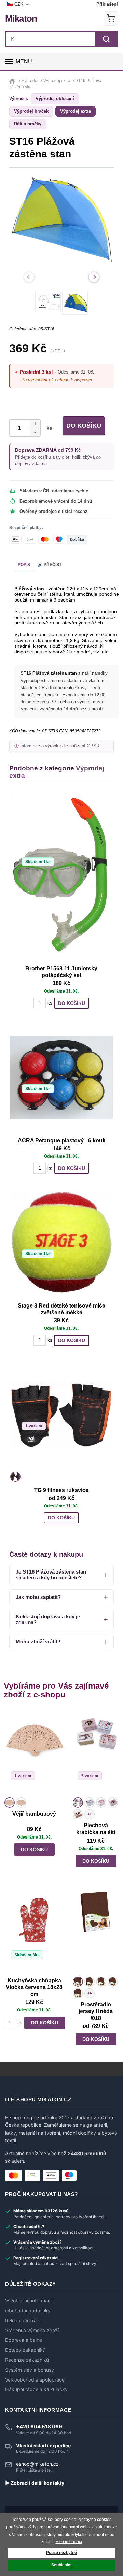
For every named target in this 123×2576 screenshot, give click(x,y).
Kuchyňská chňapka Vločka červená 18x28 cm (34, 1987)
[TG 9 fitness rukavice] (61, 1415)
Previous (29, 277)
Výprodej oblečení (55, 98)
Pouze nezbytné (61, 2553)
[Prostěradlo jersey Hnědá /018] (96, 1932)
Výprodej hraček (31, 111)
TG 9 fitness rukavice (61, 1490)
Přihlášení (107, 4)
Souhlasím (61, 2565)
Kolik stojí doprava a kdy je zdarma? (48, 1619)
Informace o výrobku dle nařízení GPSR (60, 746)
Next (94, 277)
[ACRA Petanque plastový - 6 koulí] (61, 1077)
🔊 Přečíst (50, 565)
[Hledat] (106, 39)
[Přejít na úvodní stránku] (13, 81)
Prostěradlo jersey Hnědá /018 (96, 2011)
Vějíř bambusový (34, 1814)
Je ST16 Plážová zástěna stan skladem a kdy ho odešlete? (51, 1575)
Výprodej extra (76, 111)
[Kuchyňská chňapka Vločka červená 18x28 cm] (34, 1932)
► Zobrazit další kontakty (35, 2483)
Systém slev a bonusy (30, 2370)
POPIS (24, 565)
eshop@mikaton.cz (37, 2464)
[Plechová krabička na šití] (96, 1753)
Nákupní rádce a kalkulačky (36, 2389)
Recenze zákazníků (27, 2360)
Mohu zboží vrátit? (38, 1641)
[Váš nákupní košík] (111, 18)
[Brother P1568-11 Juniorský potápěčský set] (61, 878)
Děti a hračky (28, 124)
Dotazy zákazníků (25, 2350)
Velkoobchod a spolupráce (35, 2380)
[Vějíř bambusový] (34, 1753)
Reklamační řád (22, 2321)
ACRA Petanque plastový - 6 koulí (61, 1141)
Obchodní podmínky (28, 2311)
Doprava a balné (24, 2340)
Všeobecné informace (29, 2301)
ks (48, 428)
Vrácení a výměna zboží (32, 2331)
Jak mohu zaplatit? (38, 1597)
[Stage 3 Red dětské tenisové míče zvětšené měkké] (61, 1242)
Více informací (69, 2542)
